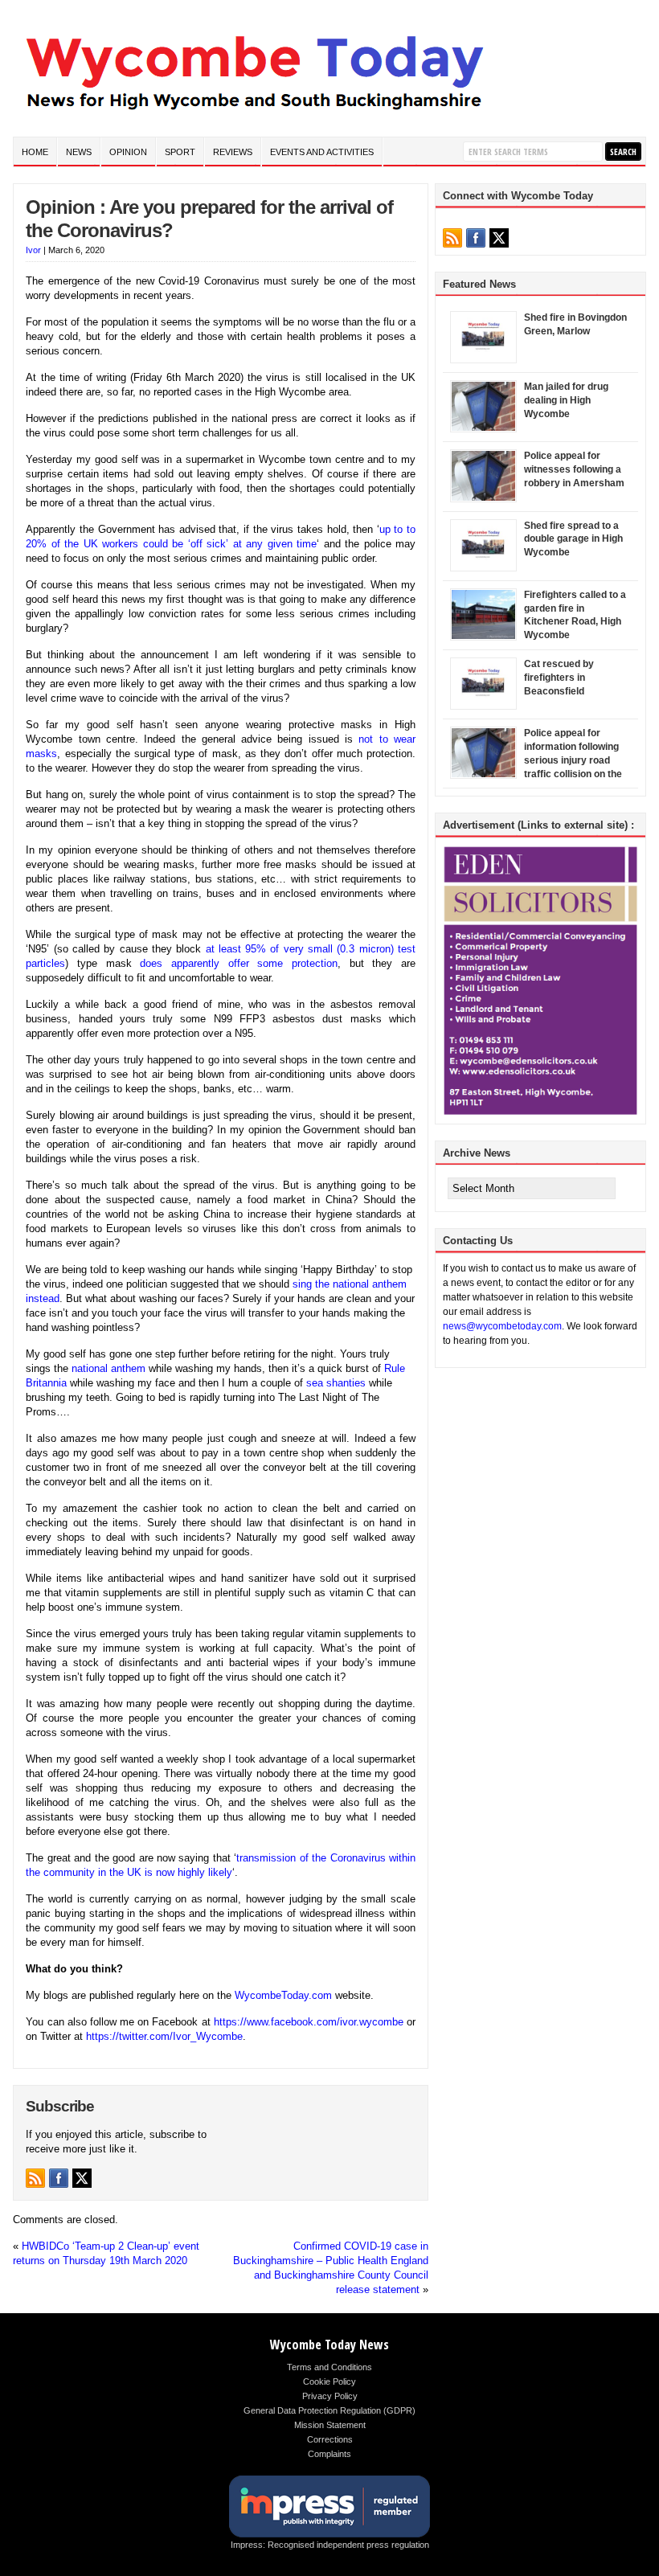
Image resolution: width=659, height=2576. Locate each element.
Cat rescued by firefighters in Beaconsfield (559, 678)
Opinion (128, 152)
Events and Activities (322, 152)
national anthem (108, 1368)
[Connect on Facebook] (59, 2178)
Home (35, 152)
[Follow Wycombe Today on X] (82, 2178)
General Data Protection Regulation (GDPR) (329, 2410)
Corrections (330, 2439)
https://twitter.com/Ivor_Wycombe (164, 2036)
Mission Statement (330, 2425)
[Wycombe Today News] (254, 114)
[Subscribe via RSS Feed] (35, 2178)
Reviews (233, 152)
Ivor (33, 250)
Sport (180, 152)
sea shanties (336, 1383)
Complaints (329, 2454)
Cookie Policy (329, 2381)
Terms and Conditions (329, 2367)
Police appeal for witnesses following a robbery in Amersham (574, 469)
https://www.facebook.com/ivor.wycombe (309, 2022)
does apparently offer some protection (239, 963)
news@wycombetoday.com (502, 1326)
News (79, 152)
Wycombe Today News (329, 2345)
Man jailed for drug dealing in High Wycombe (566, 400)
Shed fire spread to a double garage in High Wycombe (573, 539)
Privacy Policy (330, 2396)
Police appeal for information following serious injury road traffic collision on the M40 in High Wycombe (575, 760)
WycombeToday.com (283, 1995)
